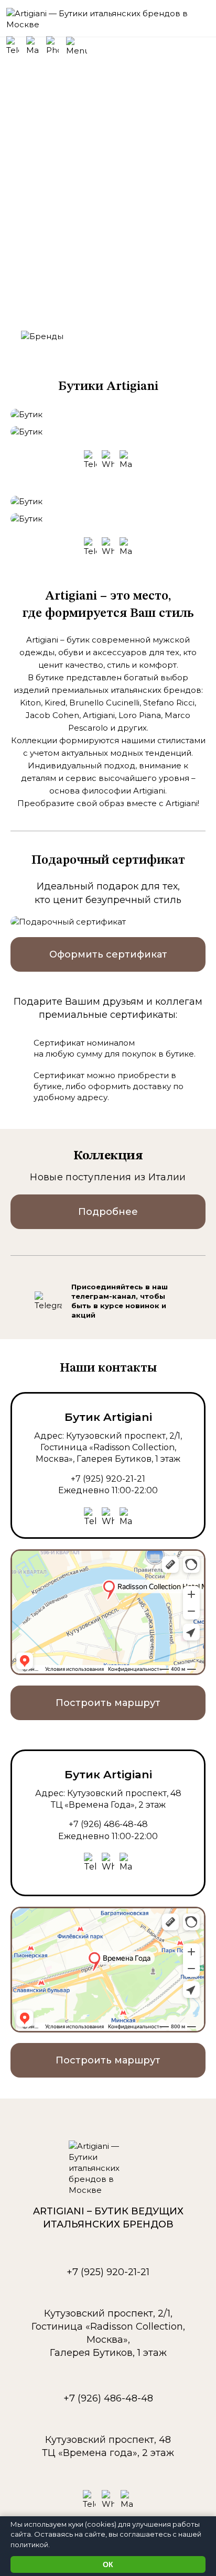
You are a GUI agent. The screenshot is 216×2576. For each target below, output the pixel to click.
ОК (108, 2564)
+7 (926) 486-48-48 (108, 1824)
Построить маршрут (108, 1703)
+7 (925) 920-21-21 (108, 1479)
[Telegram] (48, 1301)
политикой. (30, 2545)
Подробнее (108, 1212)
